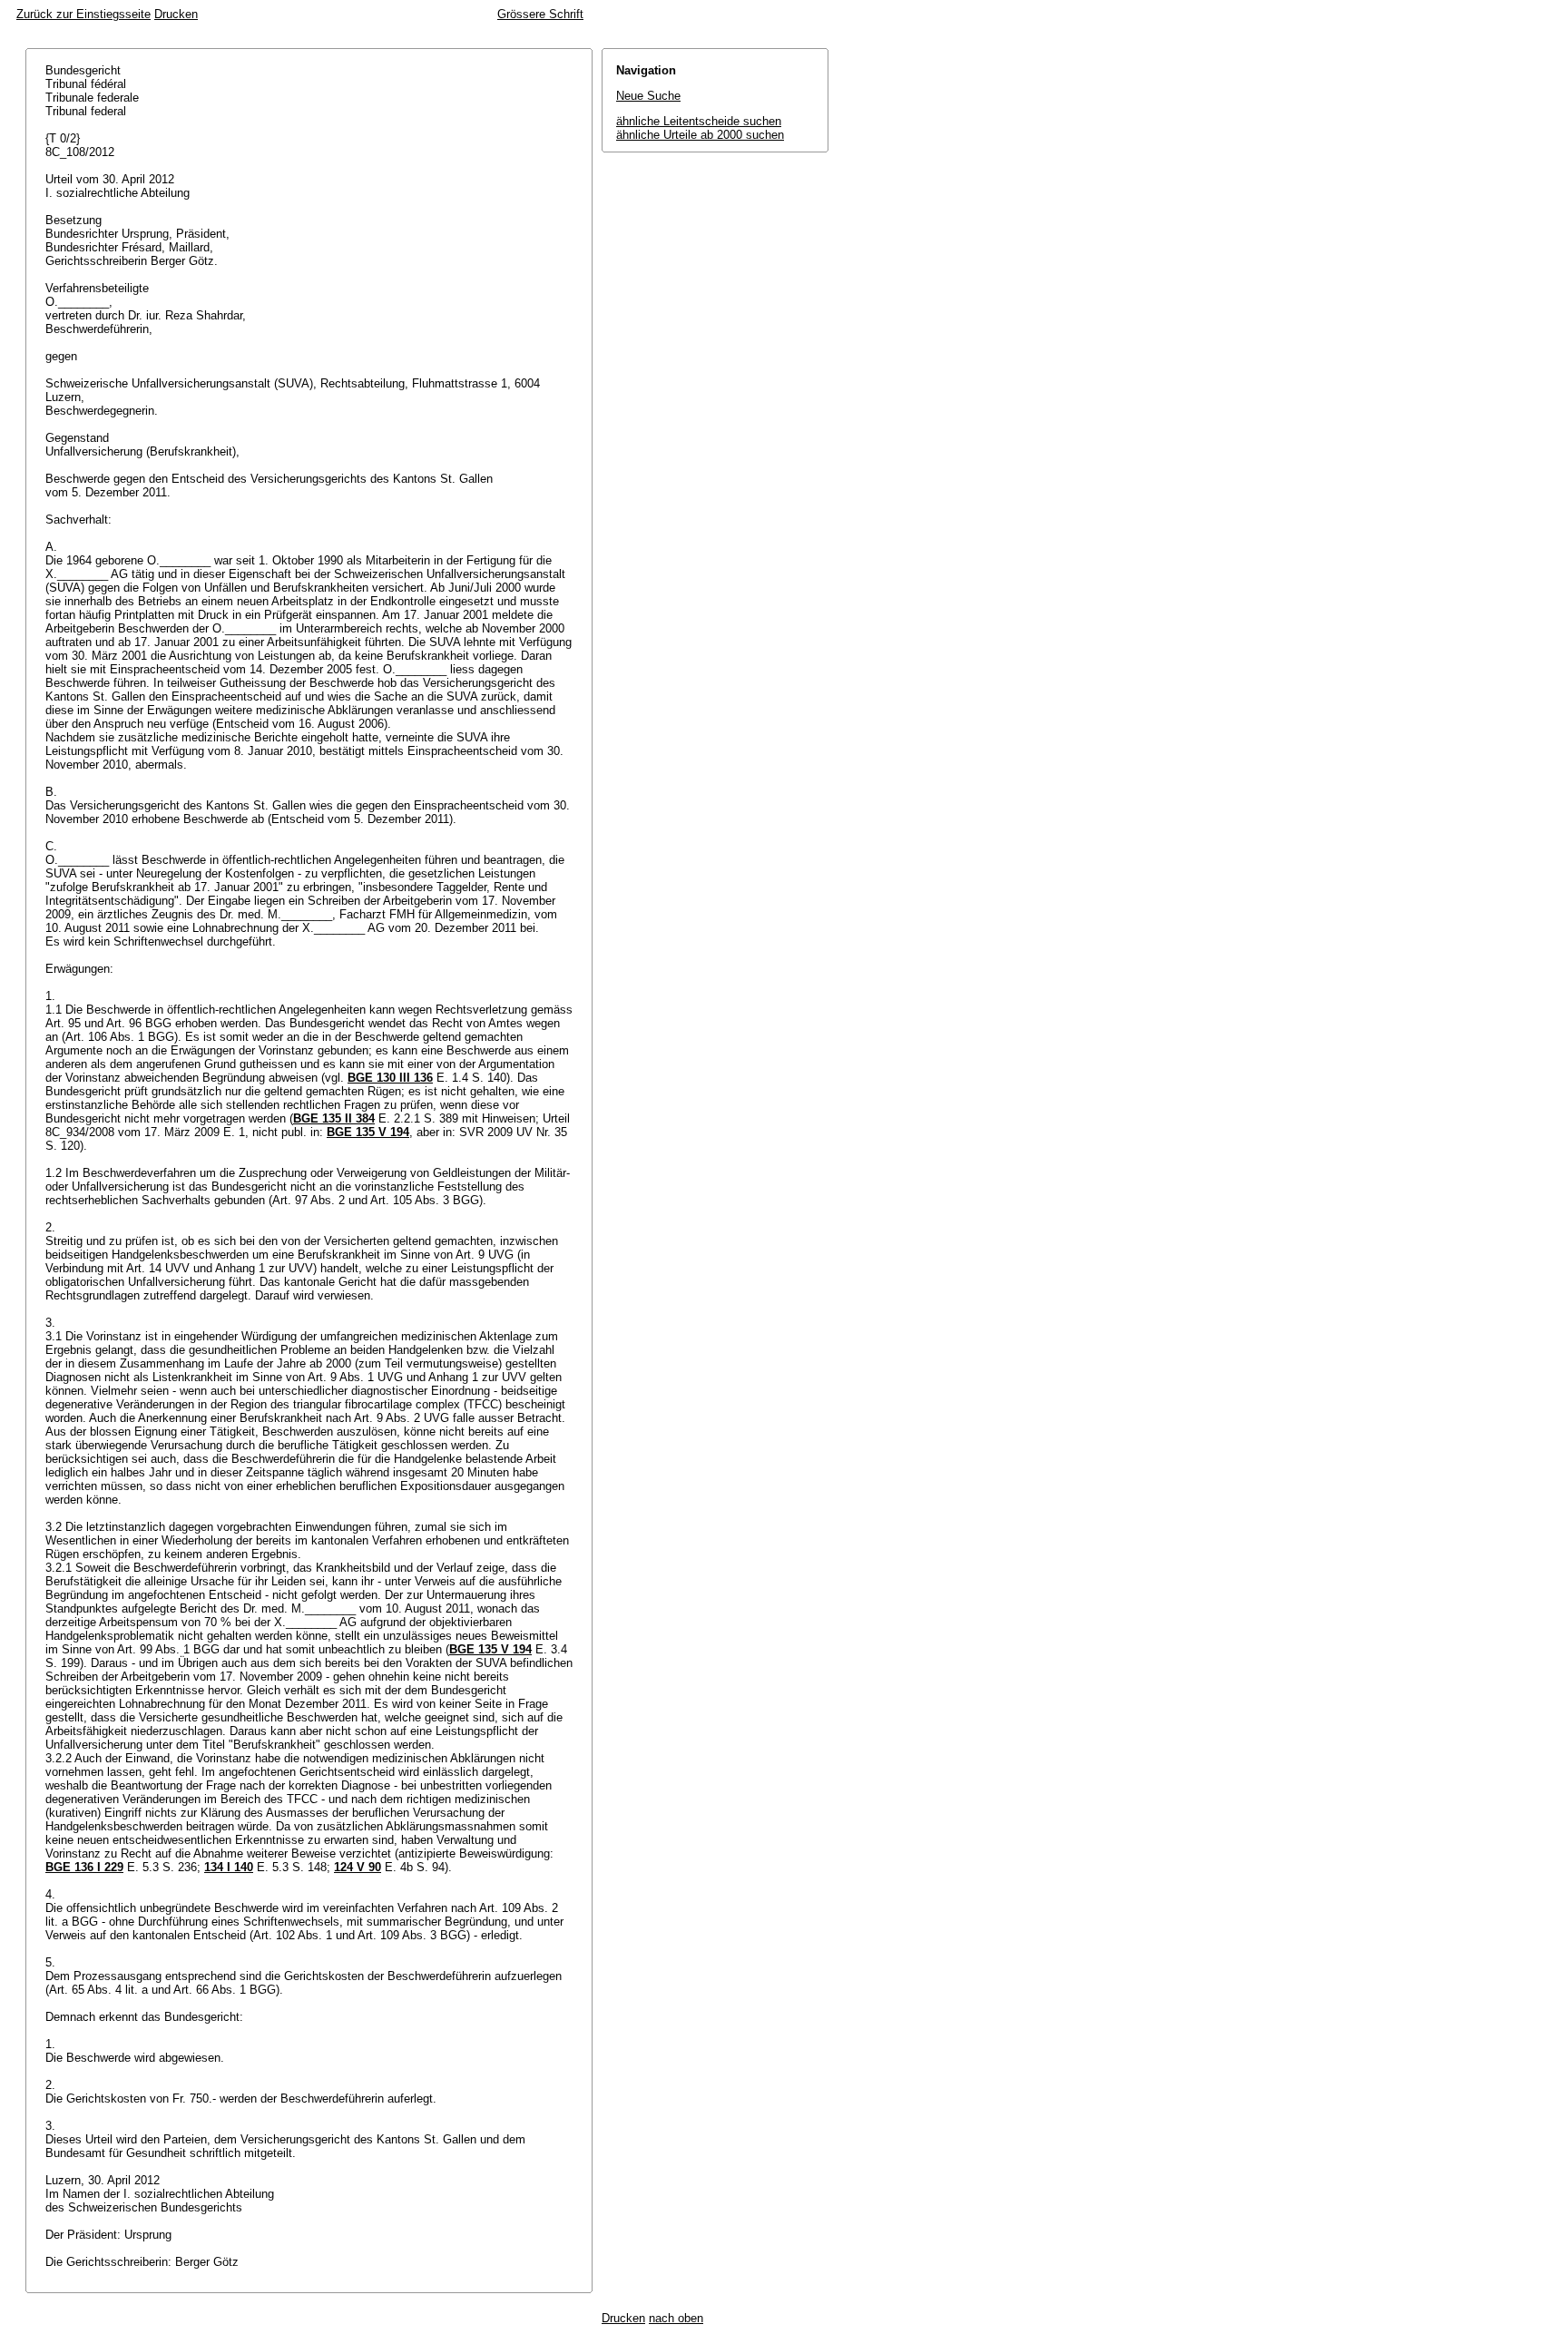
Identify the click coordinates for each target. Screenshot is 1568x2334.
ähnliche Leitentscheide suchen (699, 121)
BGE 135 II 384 (334, 1118)
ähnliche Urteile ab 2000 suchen (700, 135)
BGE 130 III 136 (390, 1078)
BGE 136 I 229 (84, 1867)
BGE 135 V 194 (368, 1132)
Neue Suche (648, 96)
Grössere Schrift (540, 14)
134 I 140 (229, 1867)
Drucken (176, 14)
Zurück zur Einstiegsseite (83, 14)
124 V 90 (358, 1867)
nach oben (676, 2318)
